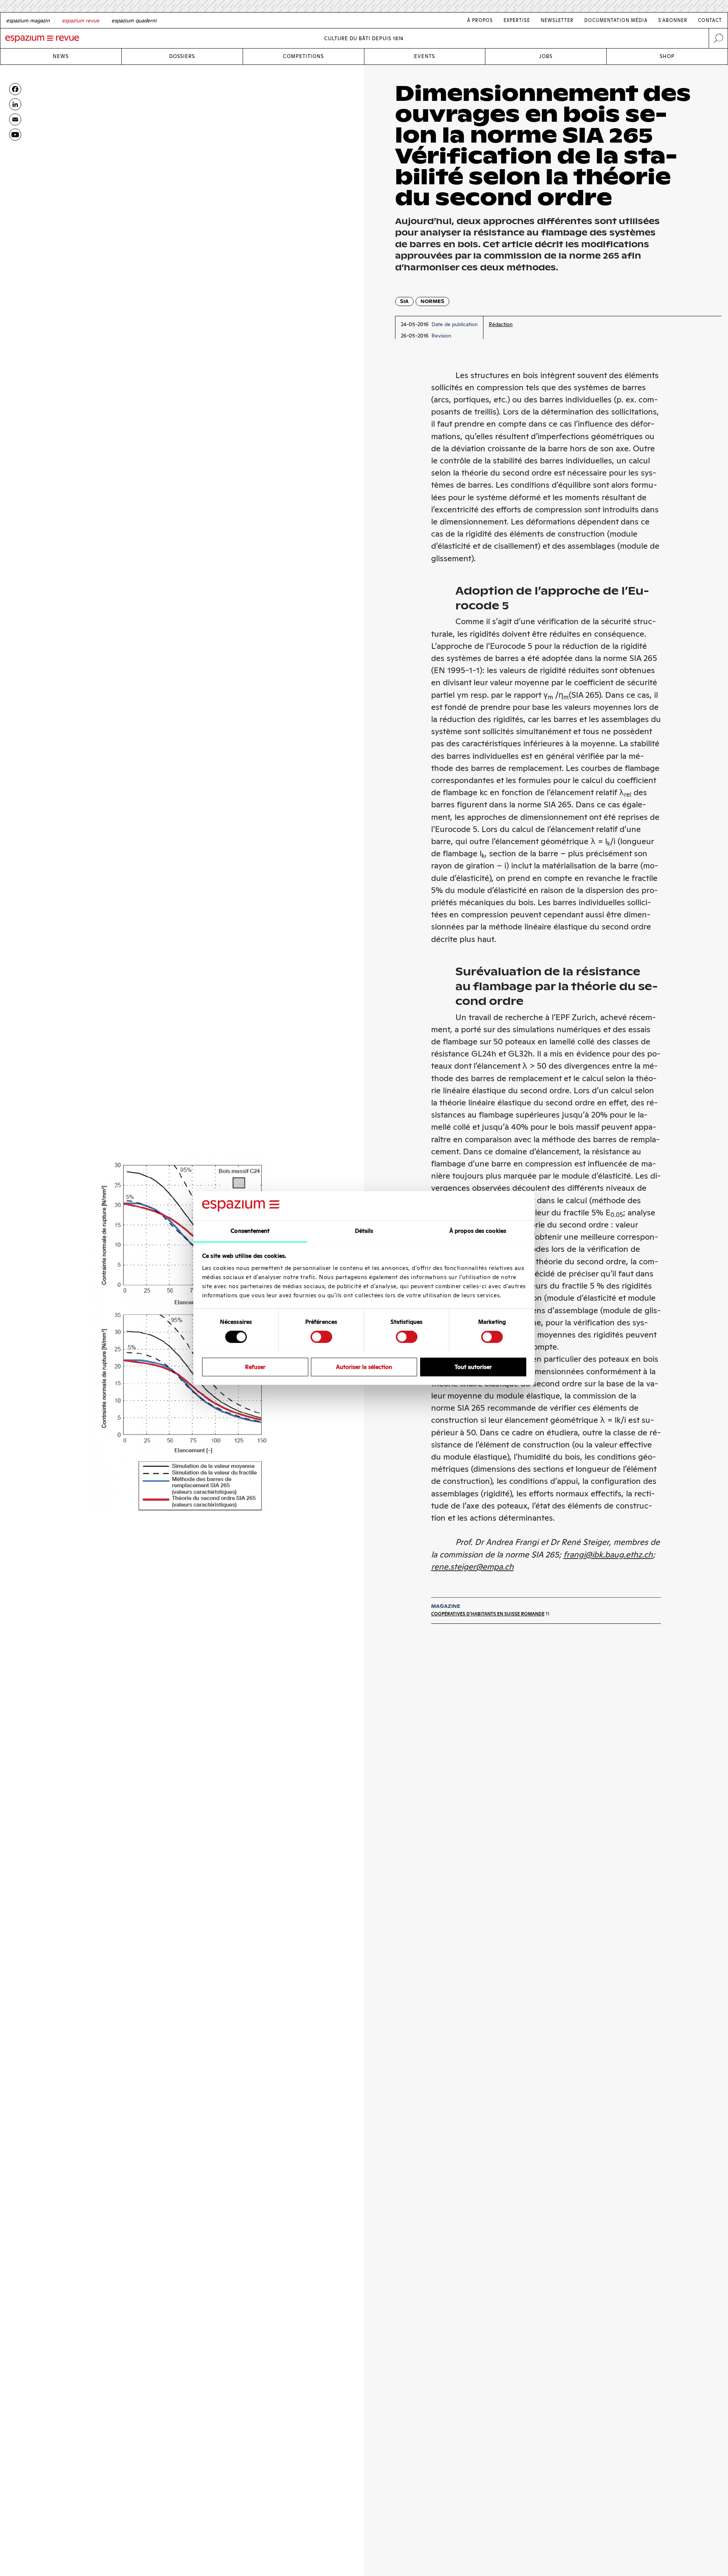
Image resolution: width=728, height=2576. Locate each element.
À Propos (480, 20)
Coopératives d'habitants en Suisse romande (488, 1614)
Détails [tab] (364, 1231)
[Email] (15, 119)
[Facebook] (15, 89)
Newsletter (557, 20)
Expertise (517, 20)
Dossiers (182, 56)
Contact (710, 20)
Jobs (546, 56)
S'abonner (673, 20)
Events (424, 56)
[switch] (321, 1337)
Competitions (303, 56)
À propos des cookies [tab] (478, 1231)
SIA (404, 301)
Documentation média (616, 20)
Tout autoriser (473, 1366)
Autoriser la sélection (364, 1366)
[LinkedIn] (15, 104)
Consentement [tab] (250, 1231)
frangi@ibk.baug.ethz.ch (608, 1555)
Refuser (255, 1366)
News (61, 56)
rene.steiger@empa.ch (472, 1567)
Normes (432, 301)
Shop (667, 56)
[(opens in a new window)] (15, 135)
